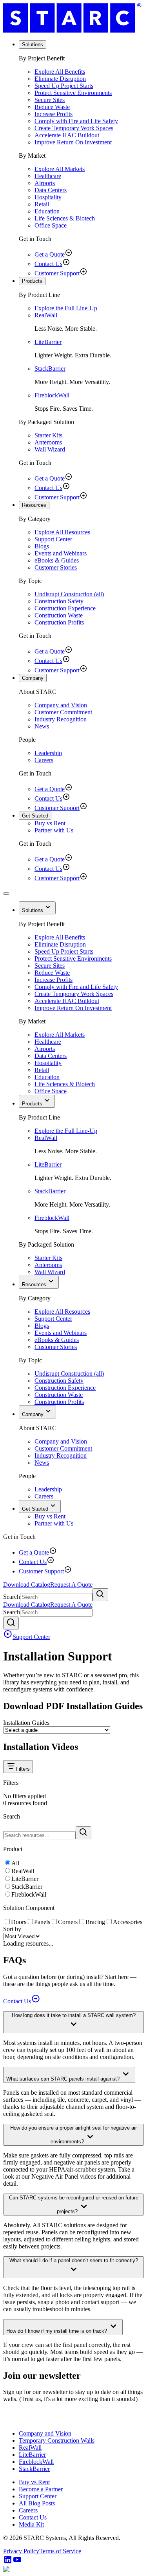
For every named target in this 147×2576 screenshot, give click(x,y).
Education (47, 211)
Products (32, 281)
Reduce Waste (52, 107)
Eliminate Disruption (60, 79)
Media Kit (31, 2524)
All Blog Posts (37, 2503)
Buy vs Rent (50, 823)
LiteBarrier (48, 342)
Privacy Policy (21, 2551)
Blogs (42, 546)
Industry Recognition (61, 719)
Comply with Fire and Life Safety (76, 121)
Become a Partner (41, 2489)
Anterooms (48, 442)
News (42, 726)
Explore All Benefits (60, 72)
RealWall (46, 315)
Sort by (12, 1929)
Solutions (33, 45)
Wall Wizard (50, 449)
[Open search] (11, 1623)
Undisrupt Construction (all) (69, 594)
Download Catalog (27, 1585)
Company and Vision (61, 705)
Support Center (53, 539)
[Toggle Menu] (6, 894)
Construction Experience (65, 608)
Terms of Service (60, 2551)
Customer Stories (56, 567)
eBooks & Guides (57, 560)
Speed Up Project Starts (64, 86)
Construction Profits (59, 622)
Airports (45, 183)
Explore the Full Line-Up (66, 308)
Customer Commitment (63, 712)
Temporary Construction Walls (57, 2440)
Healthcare (48, 176)
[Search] (100, 1595)
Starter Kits (48, 435)
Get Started (35, 816)
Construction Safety (59, 601)
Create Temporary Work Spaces (74, 128)
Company (33, 678)
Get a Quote (50, 254)
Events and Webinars (61, 553)
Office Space (51, 225)
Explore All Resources (62, 532)
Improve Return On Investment (73, 142)
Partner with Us (54, 830)
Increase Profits (54, 114)
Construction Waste (59, 615)
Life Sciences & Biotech (65, 218)
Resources (34, 505)
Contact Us (48, 264)
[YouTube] (17, 2562)
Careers (44, 760)
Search (12, 1597)
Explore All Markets (60, 169)
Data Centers (51, 190)
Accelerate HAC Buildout (67, 135)
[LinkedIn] (8, 2562)
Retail (42, 204)
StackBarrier (50, 369)
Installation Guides (26, 1723)
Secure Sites (50, 100)
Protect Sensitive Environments (73, 93)
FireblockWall (52, 395)
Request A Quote (71, 1585)
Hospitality (48, 197)
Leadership (48, 753)
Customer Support (57, 273)
